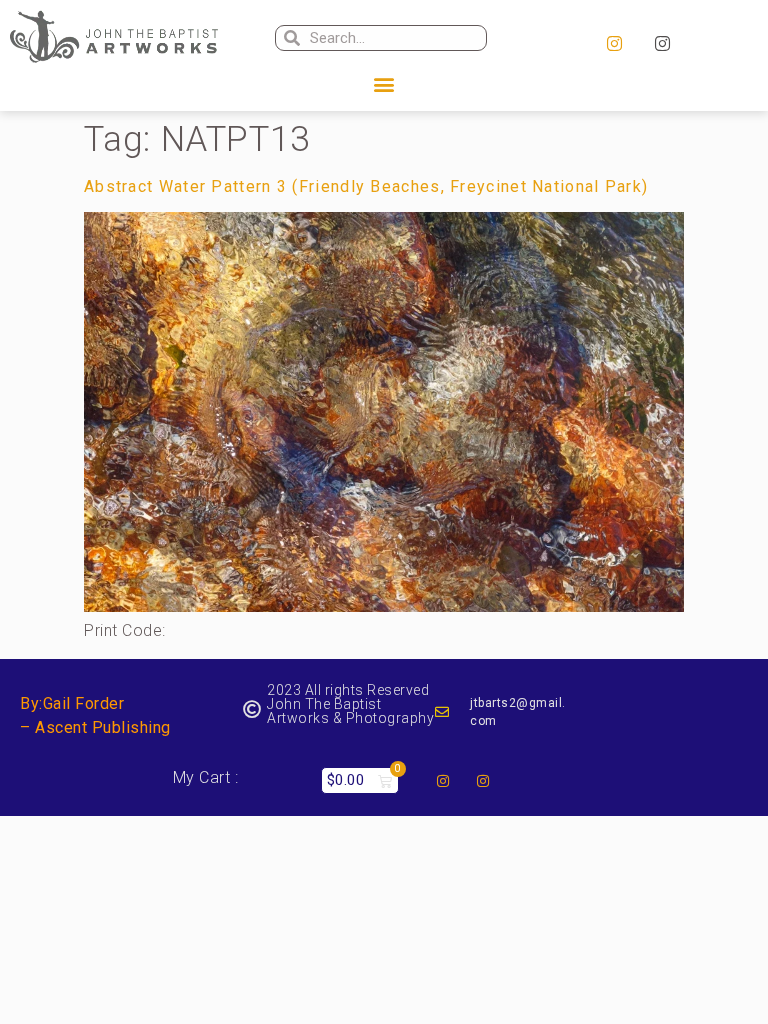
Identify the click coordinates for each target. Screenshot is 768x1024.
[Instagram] (614, 44)
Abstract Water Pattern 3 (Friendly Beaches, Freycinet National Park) (366, 186)
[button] (384, 84)
